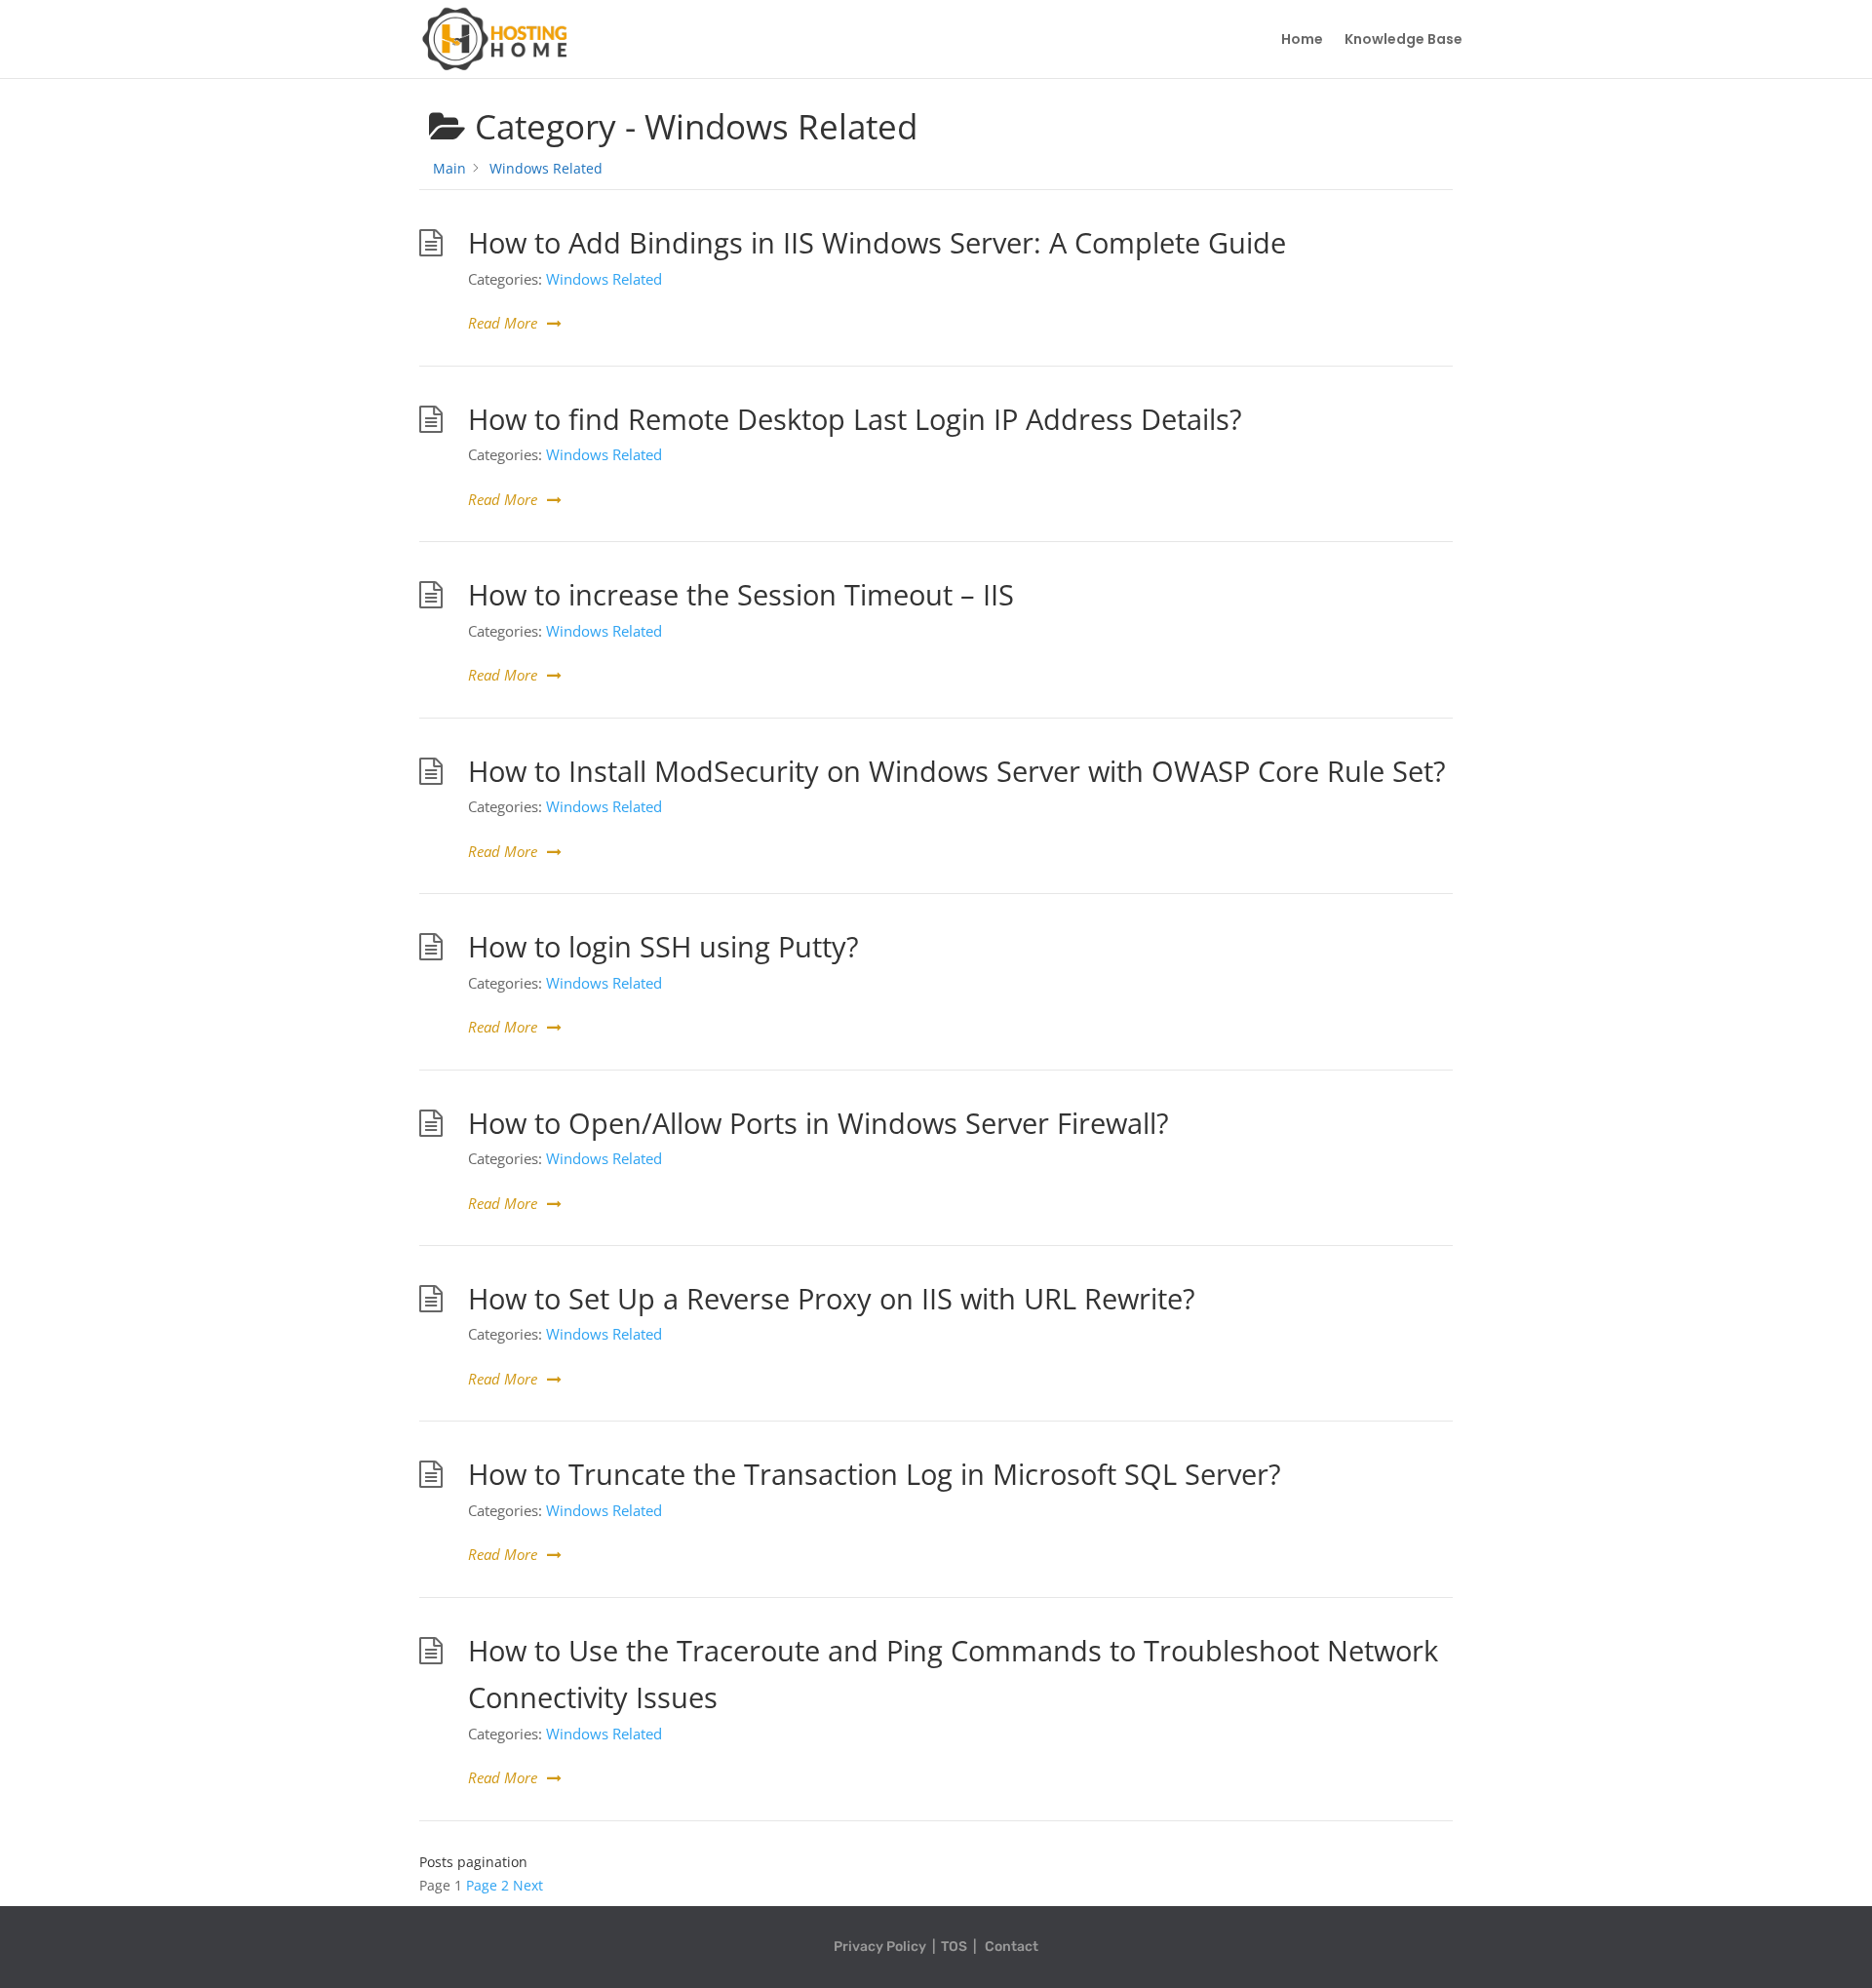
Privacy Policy (880, 1947)
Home (1302, 40)
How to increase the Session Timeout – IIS (741, 595)
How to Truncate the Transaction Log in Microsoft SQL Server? (875, 1474)
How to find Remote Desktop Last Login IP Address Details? (855, 419)
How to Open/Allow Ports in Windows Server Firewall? (819, 1123)
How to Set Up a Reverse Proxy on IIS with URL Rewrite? (832, 1299)
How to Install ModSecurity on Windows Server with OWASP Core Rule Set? (957, 771)
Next (528, 1885)
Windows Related (604, 279)
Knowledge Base (1404, 40)
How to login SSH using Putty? (663, 947)
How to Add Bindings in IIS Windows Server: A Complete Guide (877, 243)
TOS (954, 1947)
